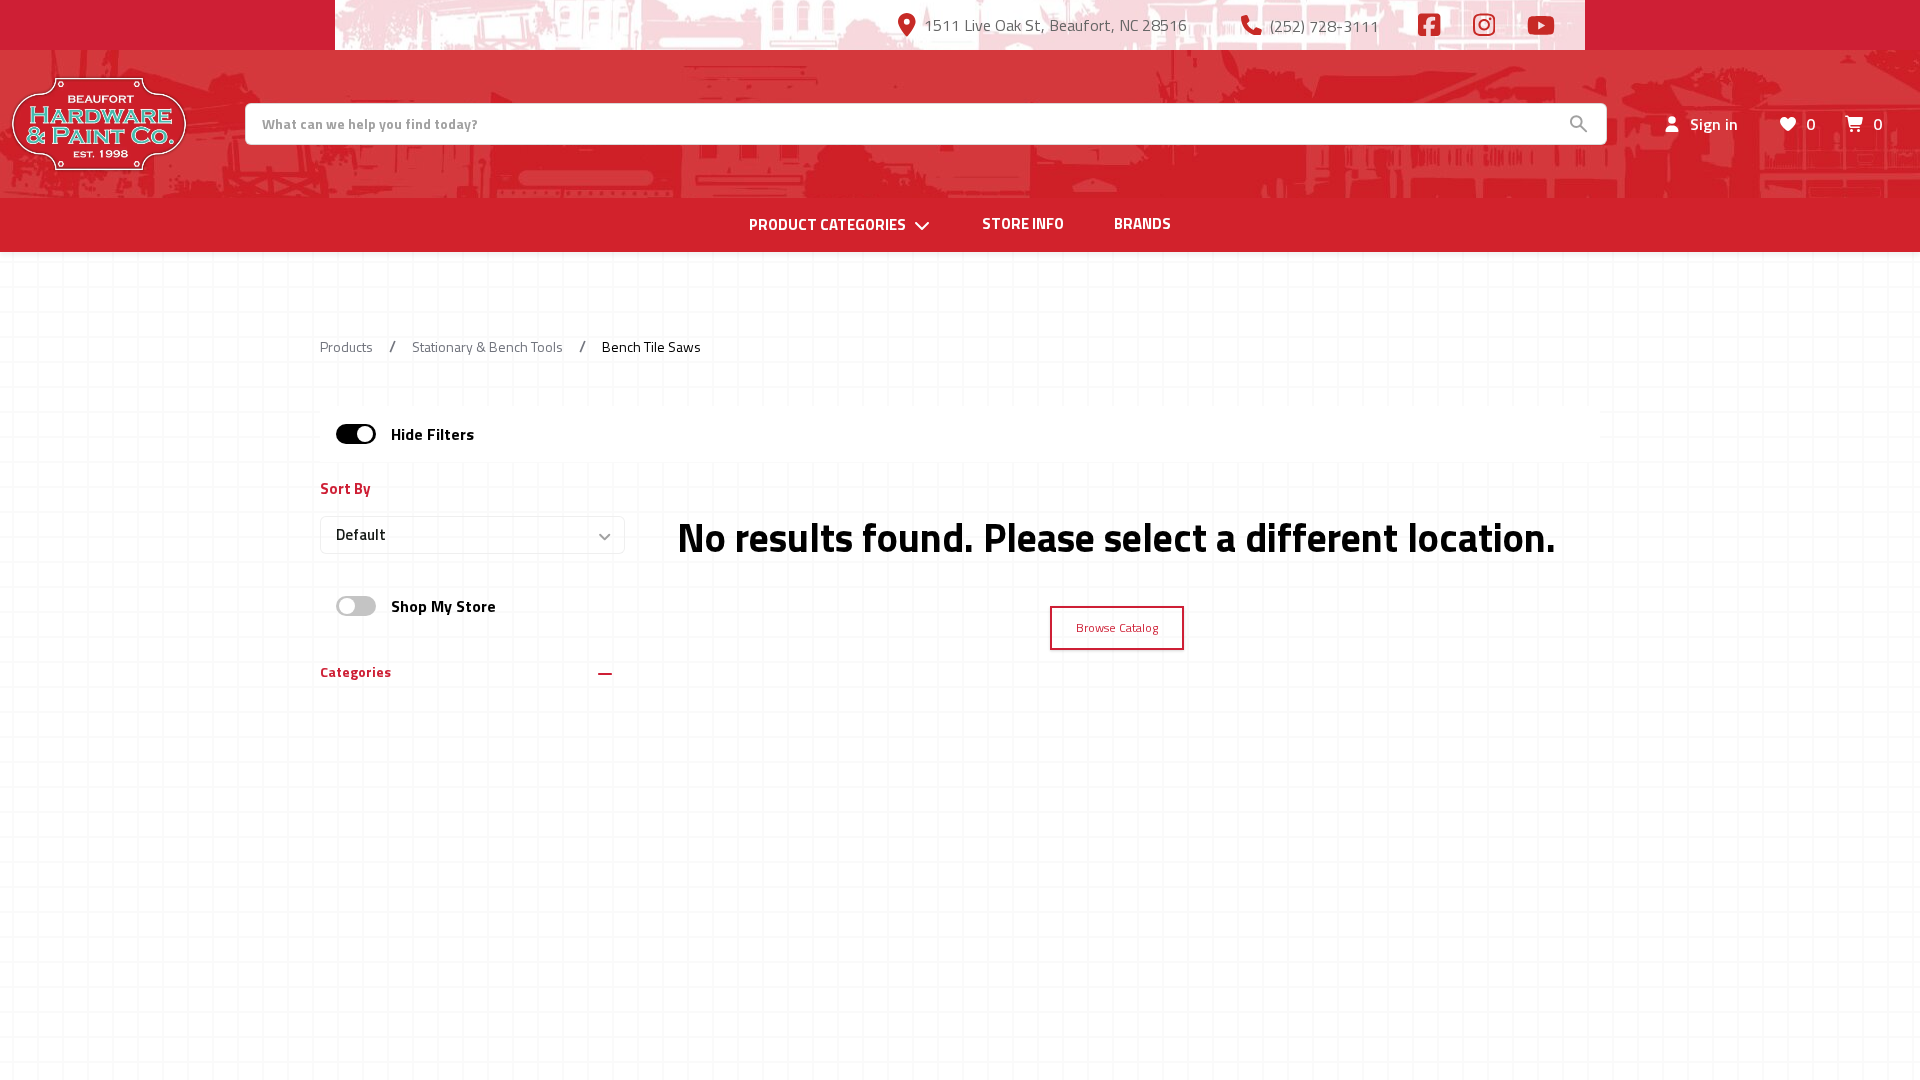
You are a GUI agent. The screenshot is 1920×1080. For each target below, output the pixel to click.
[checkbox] (356, 434)
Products (346, 346)
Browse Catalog (1117, 627)
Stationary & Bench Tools (487, 346)
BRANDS (1142, 224)
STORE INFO (1023, 224)
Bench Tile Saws (651, 346)
